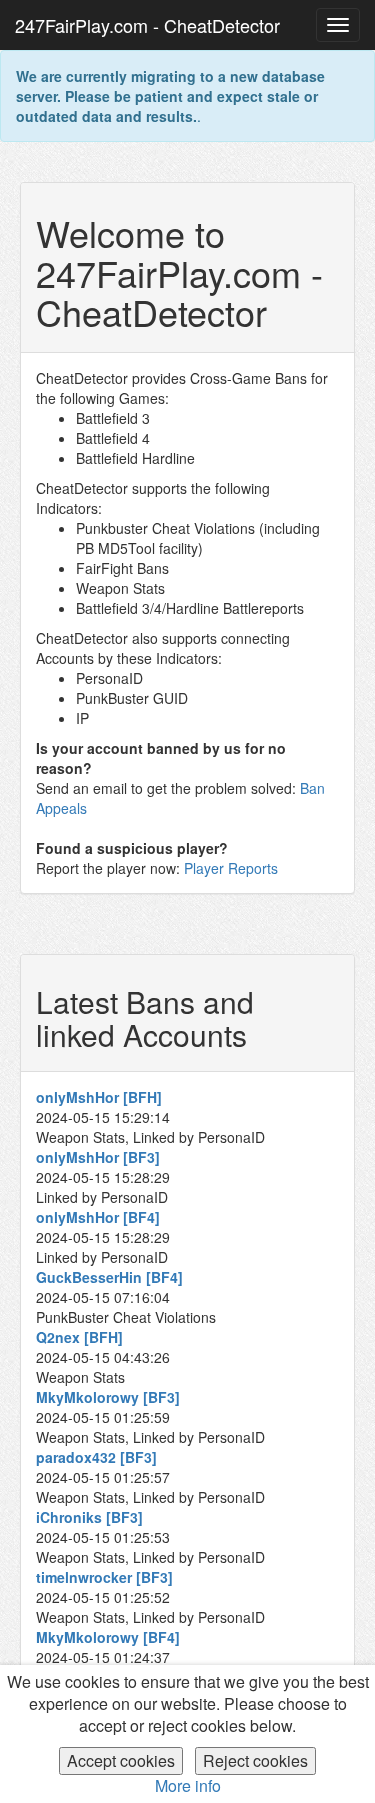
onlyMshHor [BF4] (98, 1217)
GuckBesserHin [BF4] (109, 1277)
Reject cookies (255, 1760)
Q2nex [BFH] (79, 1337)
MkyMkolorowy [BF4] (108, 1637)
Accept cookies (121, 1760)
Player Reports (231, 868)
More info (188, 1785)
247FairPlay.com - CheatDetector (147, 25)
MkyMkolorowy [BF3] (108, 1397)
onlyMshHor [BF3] (98, 1157)
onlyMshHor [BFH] (99, 1097)
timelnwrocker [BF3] (104, 1577)
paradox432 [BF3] (96, 1457)
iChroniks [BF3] (89, 1517)
